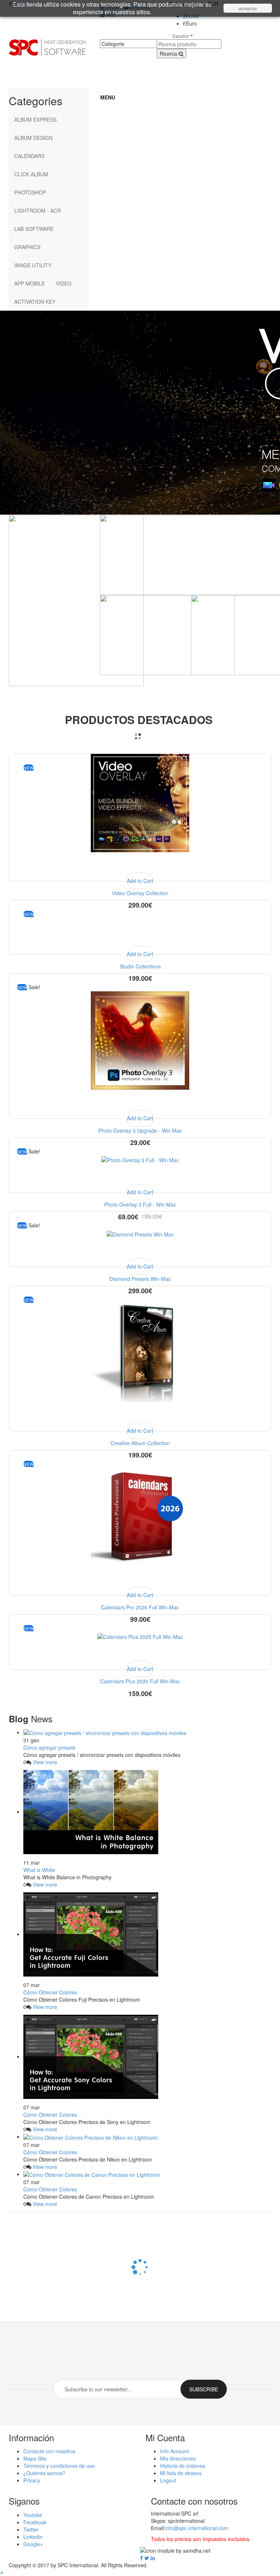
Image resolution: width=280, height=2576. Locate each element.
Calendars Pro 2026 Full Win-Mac (140, 1607)
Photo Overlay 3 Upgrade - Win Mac (140, 1130)
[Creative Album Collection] (140, 1352)
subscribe (204, 2389)
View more (45, 1762)
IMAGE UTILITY (33, 265)
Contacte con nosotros (49, 2451)
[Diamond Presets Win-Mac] (140, 1234)
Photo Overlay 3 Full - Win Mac (140, 1204)
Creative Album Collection (140, 1443)
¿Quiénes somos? (44, 2473)
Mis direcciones (178, 2458)
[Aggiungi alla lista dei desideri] (53, 863)
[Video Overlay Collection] (140, 802)
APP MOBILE (30, 283)
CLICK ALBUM (31, 174)
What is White (39, 1870)
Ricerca (169, 54)
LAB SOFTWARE (34, 229)
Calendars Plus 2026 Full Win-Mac (140, 1681)
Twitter (31, 2529)
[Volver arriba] (2, 2572)
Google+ (33, 2544)
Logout (168, 2480)
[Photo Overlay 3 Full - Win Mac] (140, 1159)
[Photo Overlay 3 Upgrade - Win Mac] (140, 1040)
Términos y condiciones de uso (59, 2466)
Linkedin (33, 2537)
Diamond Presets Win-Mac (140, 1279)
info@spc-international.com (197, 2528)
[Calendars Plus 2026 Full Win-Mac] (140, 1636)
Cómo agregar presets (49, 1747)
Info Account (174, 2451)
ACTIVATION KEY (35, 302)
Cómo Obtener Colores (50, 1992)
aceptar (248, 8)
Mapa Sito (35, 2458)
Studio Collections (140, 966)
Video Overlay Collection (140, 893)
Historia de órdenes (183, 2466)
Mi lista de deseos (181, 2473)
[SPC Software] (47, 47)
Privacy (32, 2480)
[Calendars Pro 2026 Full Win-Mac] (140, 1517)
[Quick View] (140, 863)
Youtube (33, 2515)
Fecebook (35, 2522)
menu (108, 97)
